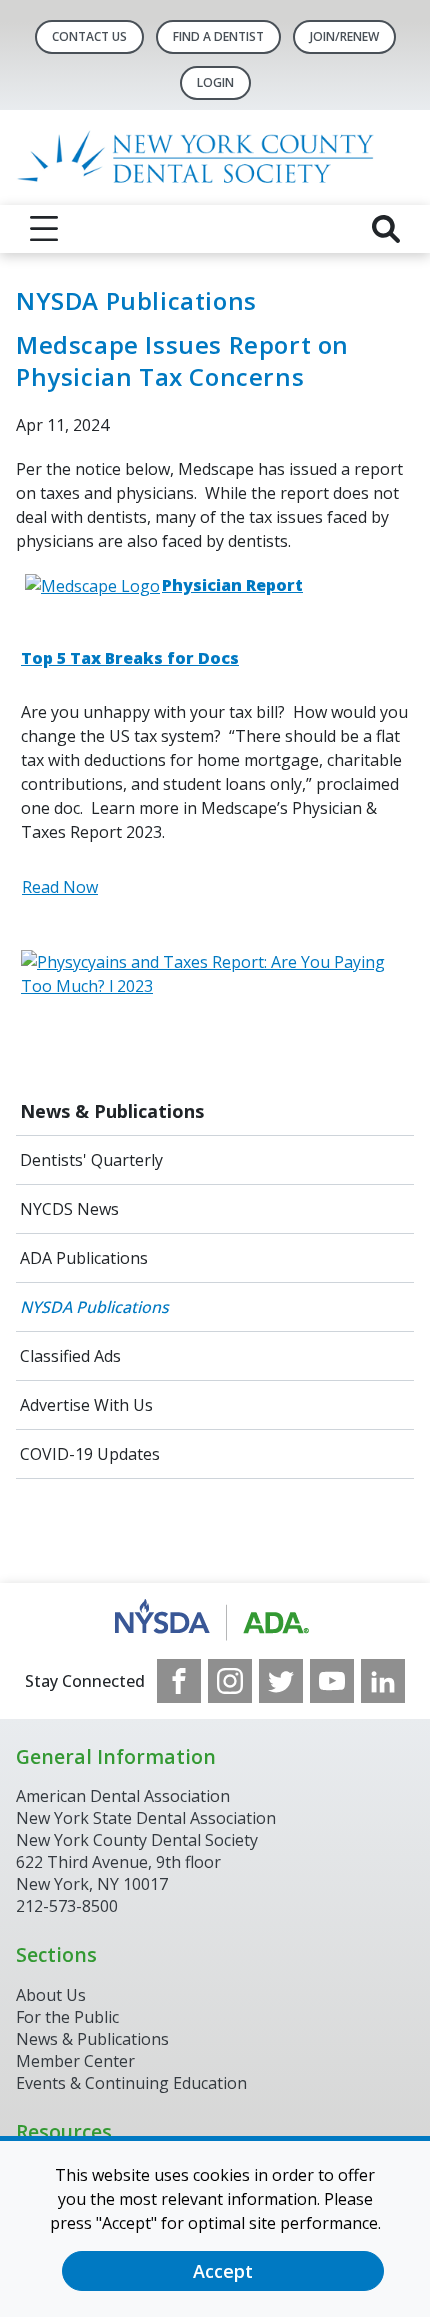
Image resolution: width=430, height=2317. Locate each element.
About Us (51, 1995)
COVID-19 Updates (90, 1454)
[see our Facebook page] (179, 1681)
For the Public (67, 2017)
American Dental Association (123, 1796)
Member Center (75, 2061)
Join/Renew (344, 36)
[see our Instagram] (230, 1681)
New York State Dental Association (146, 1818)
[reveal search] (386, 229)
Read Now (60, 887)
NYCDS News (69, 1209)
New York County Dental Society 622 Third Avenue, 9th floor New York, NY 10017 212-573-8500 (137, 1873)
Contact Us (89, 36)
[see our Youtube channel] (332, 1681)
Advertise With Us (86, 1405)
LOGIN (215, 82)
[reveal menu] (44, 229)
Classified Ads (70, 1356)
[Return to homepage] (215, 157)
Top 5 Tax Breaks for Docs (130, 658)
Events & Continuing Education (131, 2083)
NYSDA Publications (94, 1307)
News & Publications (112, 1111)
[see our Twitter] (281, 1681)
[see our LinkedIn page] (383, 1681)
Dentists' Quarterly (91, 1160)
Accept (223, 2271)
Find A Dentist (218, 36)
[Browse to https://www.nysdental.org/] (215, 1621)
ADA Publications (84, 1258)
